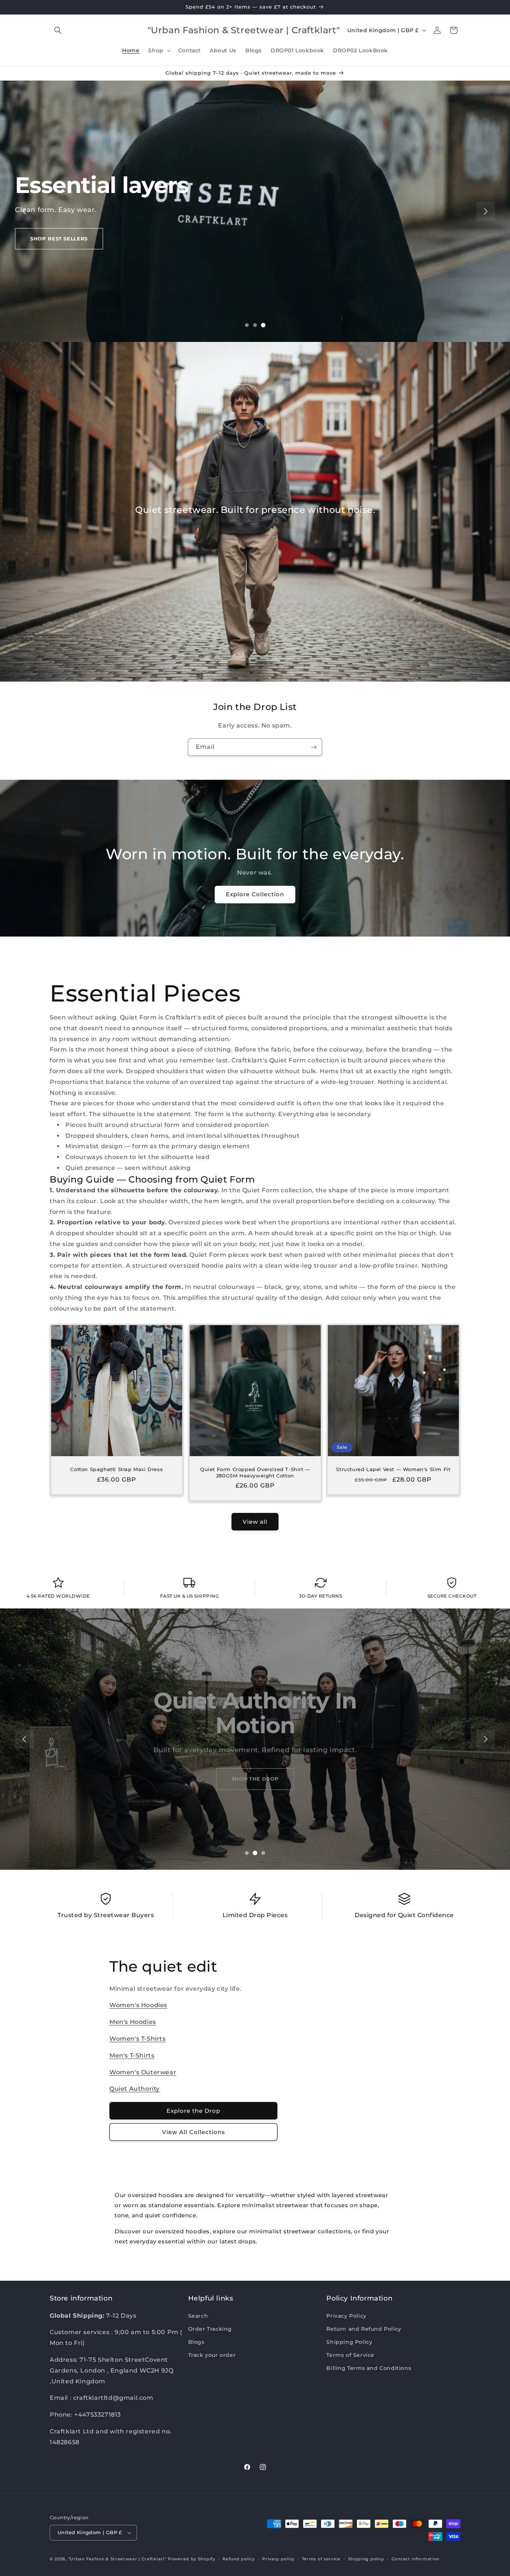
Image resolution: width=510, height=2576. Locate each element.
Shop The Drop (255, 1779)
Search (198, 2316)
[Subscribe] (314, 747)
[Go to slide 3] (263, 325)
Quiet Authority (135, 2089)
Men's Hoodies (133, 2022)
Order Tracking (210, 2329)
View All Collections (194, 2132)
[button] (58, 30)
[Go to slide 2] (255, 325)
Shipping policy (366, 2559)
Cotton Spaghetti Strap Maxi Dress (116, 1469)
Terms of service (321, 2559)
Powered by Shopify (192, 2559)
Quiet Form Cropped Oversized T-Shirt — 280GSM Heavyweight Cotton (255, 1472)
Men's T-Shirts (132, 2055)
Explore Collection (255, 894)
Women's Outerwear (143, 2072)
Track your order (212, 2355)
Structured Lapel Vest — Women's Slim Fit (394, 1469)
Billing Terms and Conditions (369, 2368)
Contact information (416, 2559)
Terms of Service (350, 2355)
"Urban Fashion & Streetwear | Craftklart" (118, 2559)
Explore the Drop (193, 2111)
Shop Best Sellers (59, 239)
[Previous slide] (24, 211)
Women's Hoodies (138, 2005)
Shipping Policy (349, 2342)
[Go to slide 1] (247, 325)
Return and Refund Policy (364, 2329)
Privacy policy (278, 2559)
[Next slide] (486, 211)
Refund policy (239, 2559)
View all (255, 1522)
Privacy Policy (346, 2316)
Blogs (196, 2342)
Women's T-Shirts (138, 2039)
